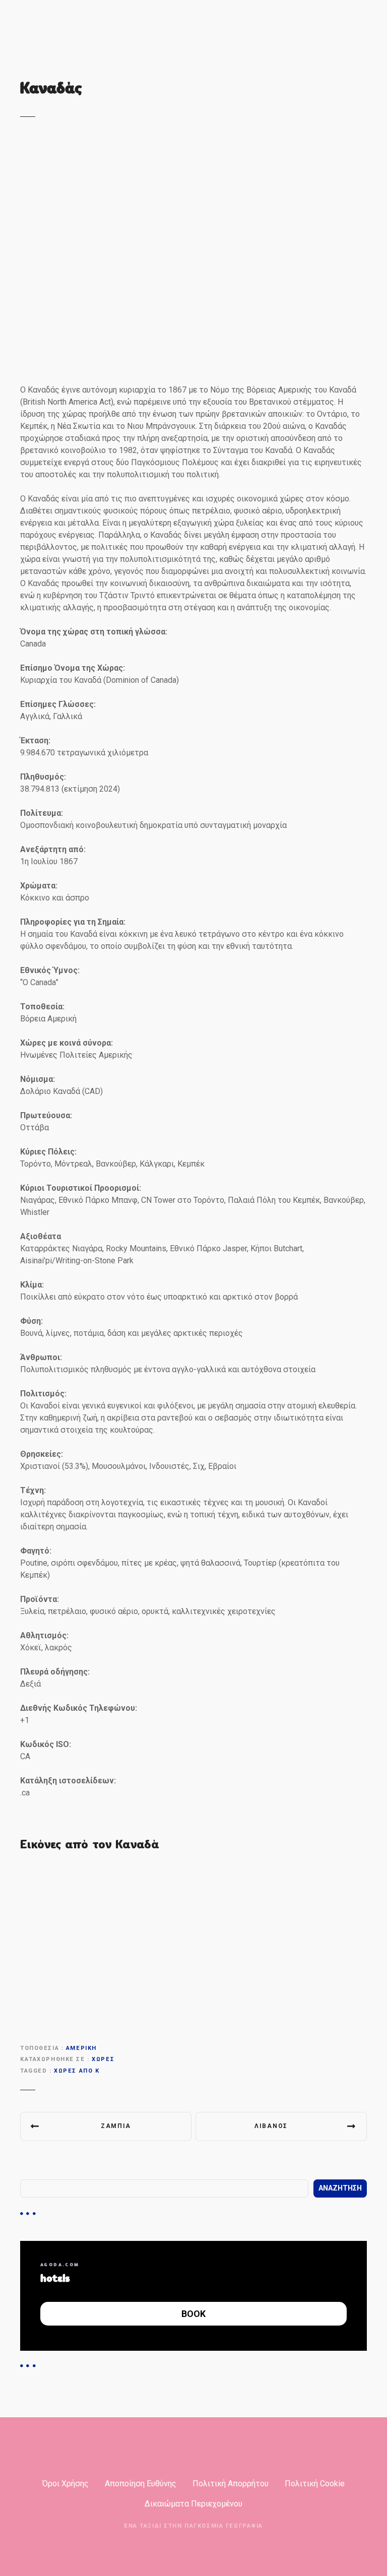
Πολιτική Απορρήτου (231, 2484)
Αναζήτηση (340, 2188)
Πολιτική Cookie (315, 2484)
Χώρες (103, 2059)
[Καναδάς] (193, 147)
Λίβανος (271, 2126)
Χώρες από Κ (77, 2071)
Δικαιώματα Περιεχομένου (193, 2504)
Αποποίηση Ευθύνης (141, 2484)
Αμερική (81, 2048)
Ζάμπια (116, 2126)
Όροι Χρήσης (66, 2484)
